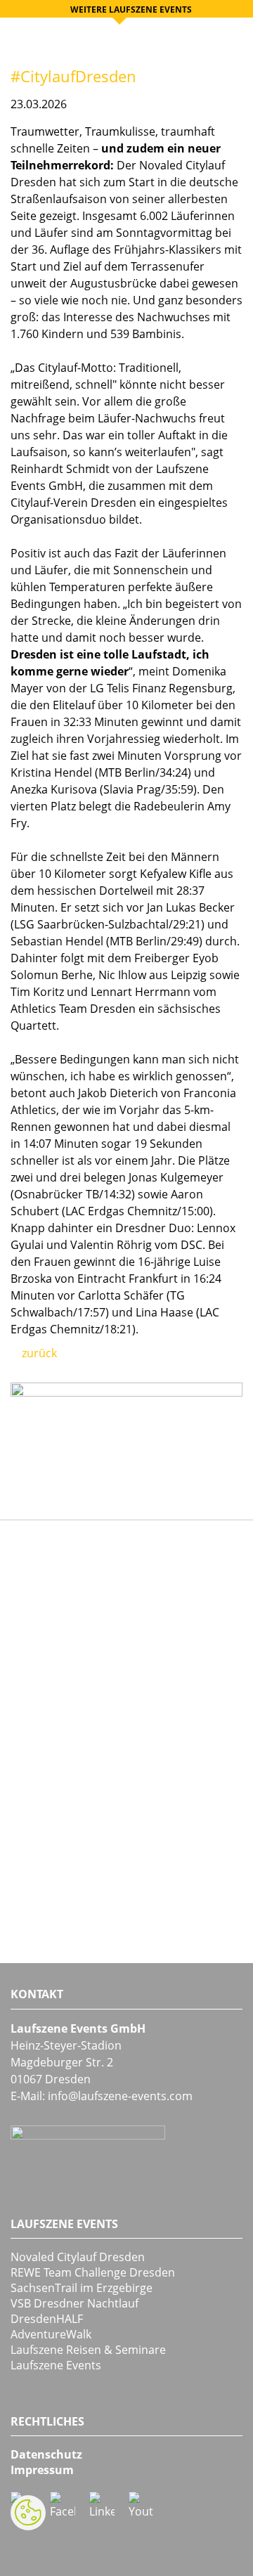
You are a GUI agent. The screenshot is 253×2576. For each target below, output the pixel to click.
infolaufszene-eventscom (120, 2096)
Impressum (42, 2470)
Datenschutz (46, 2454)
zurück (38, 1353)
